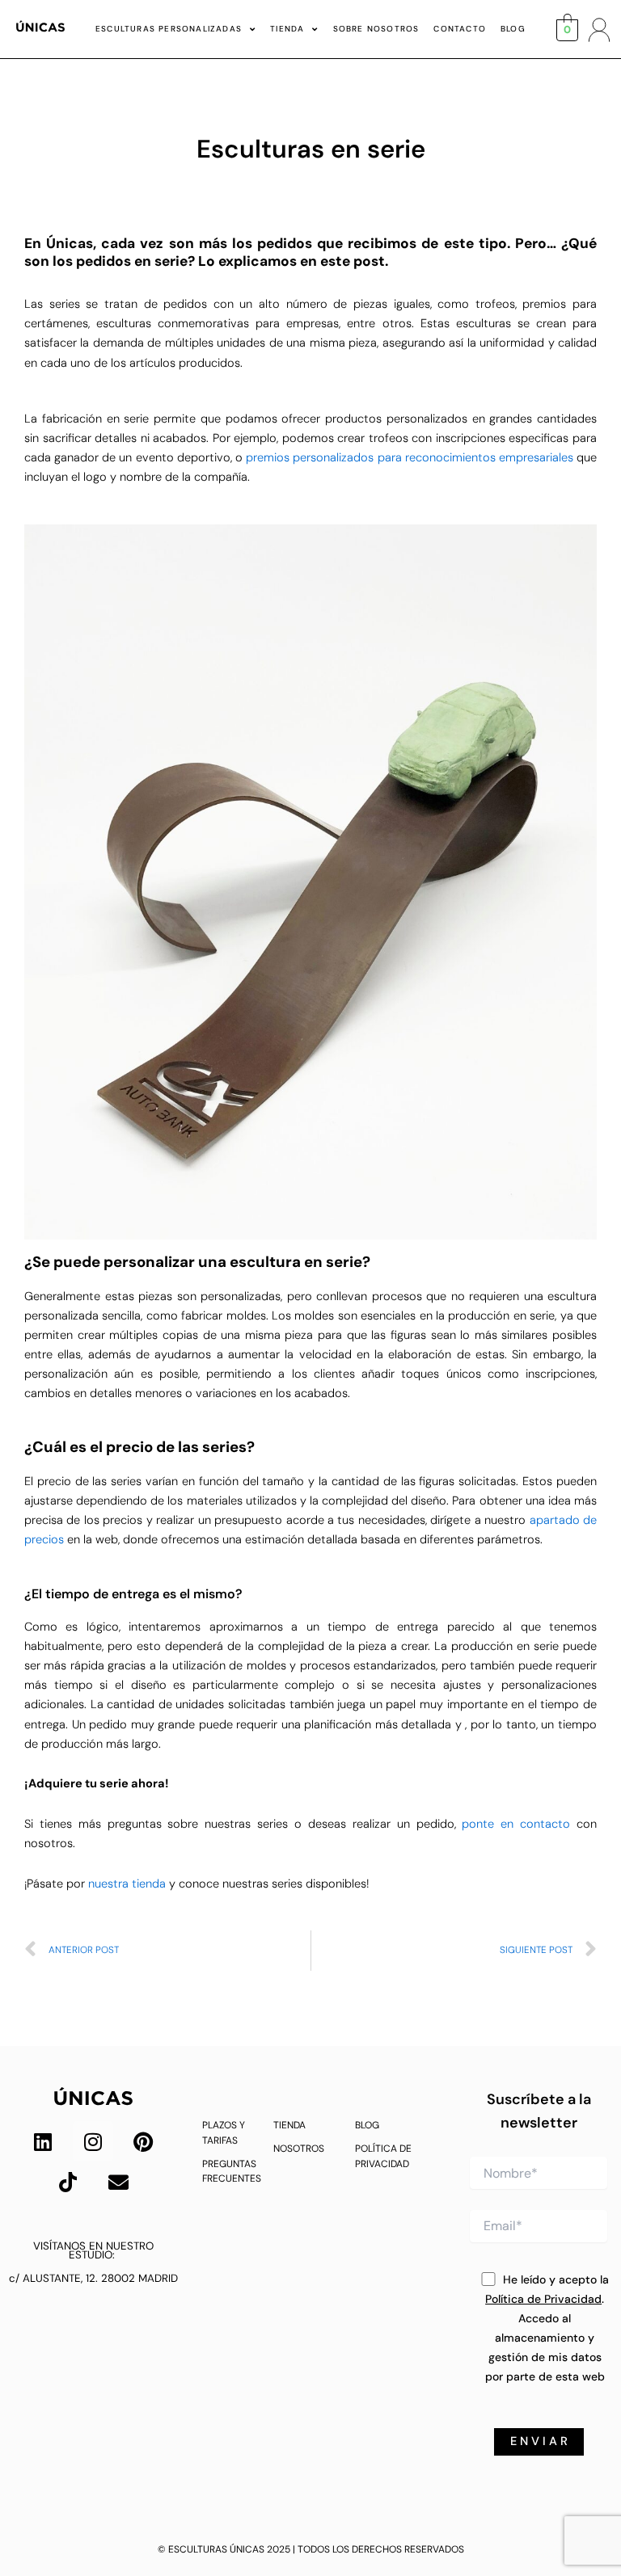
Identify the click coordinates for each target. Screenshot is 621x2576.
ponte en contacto (516, 1824)
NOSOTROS (299, 2149)
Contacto (460, 29)
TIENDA (289, 2125)
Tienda (287, 29)
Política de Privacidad (543, 2299)
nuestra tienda (127, 1884)
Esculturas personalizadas (169, 29)
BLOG (367, 2125)
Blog (513, 29)
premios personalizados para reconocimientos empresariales (410, 458)
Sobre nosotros (376, 29)
